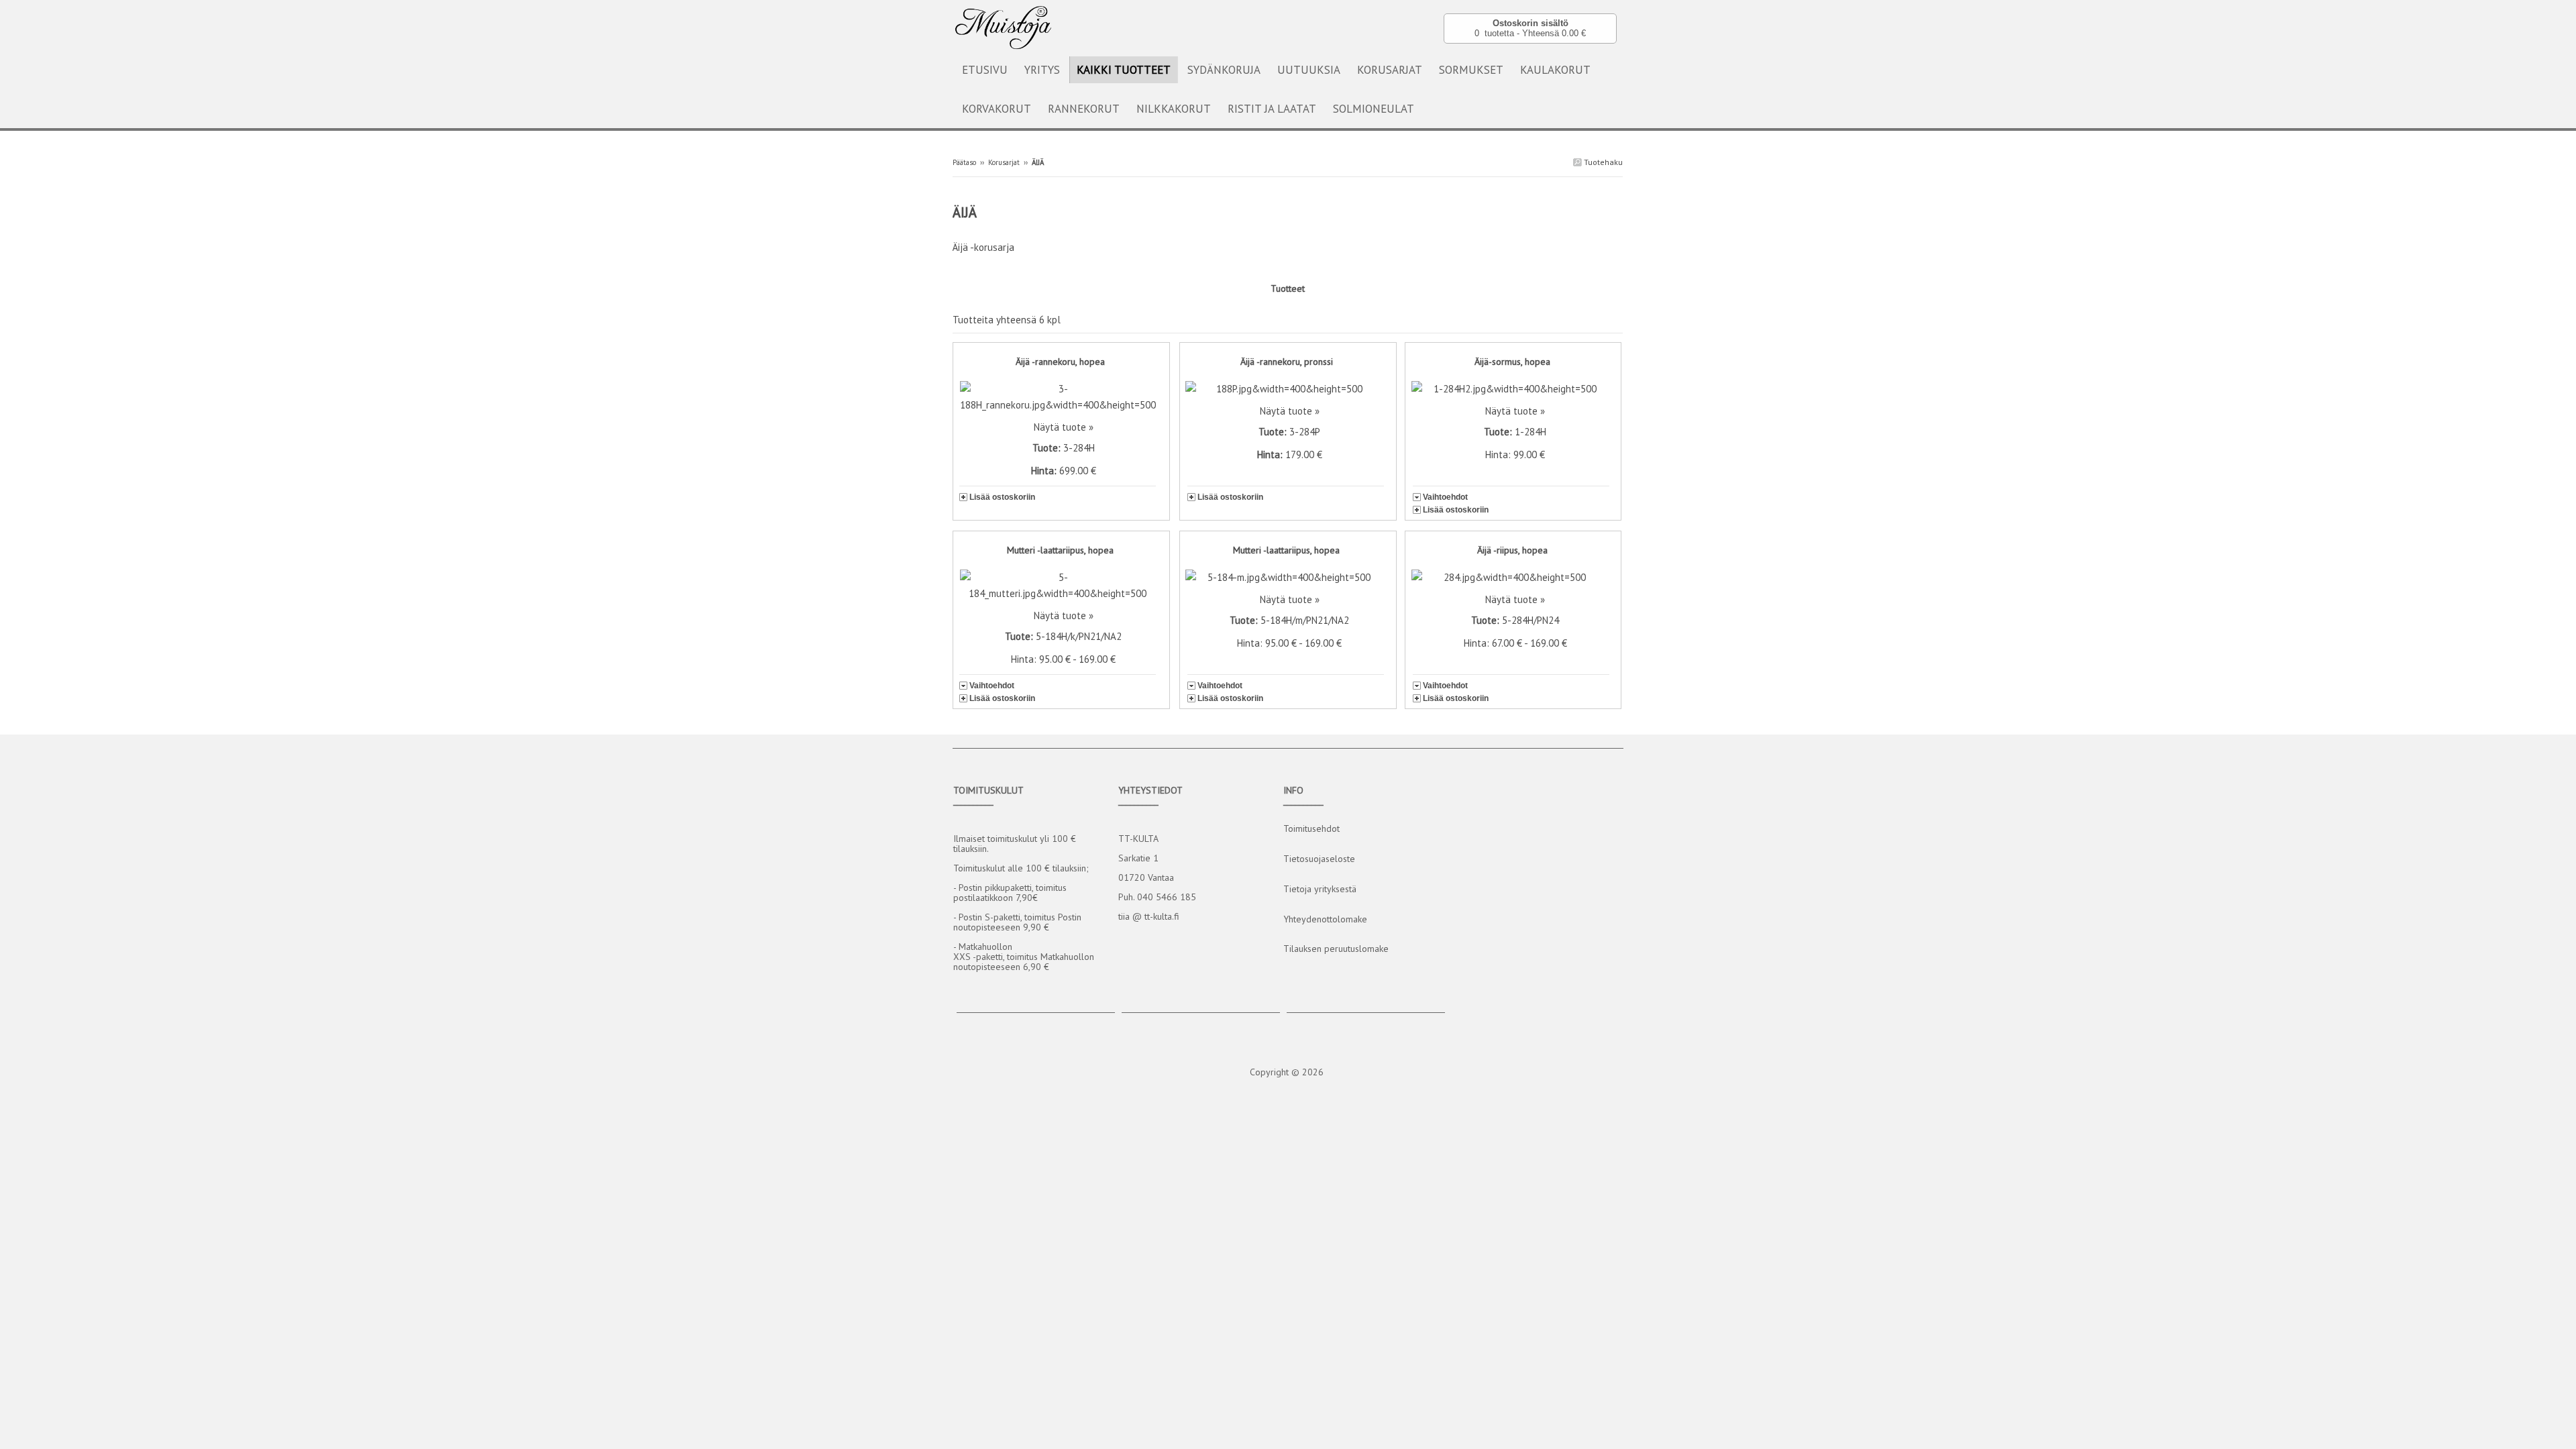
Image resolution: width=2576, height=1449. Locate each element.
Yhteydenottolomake (1325, 919)
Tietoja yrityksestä (1320, 889)
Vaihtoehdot (1445, 497)
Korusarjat (1004, 162)
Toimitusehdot (1311, 828)
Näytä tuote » (1064, 427)
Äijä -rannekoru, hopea (1060, 362)
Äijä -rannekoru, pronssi (1287, 362)
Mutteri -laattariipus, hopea (1060, 550)
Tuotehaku (1602, 162)
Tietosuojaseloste (1319, 859)
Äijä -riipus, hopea (1512, 550)
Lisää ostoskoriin (1002, 497)
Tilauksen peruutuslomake (1336, 949)
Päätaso (964, 162)
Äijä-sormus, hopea (1512, 362)
